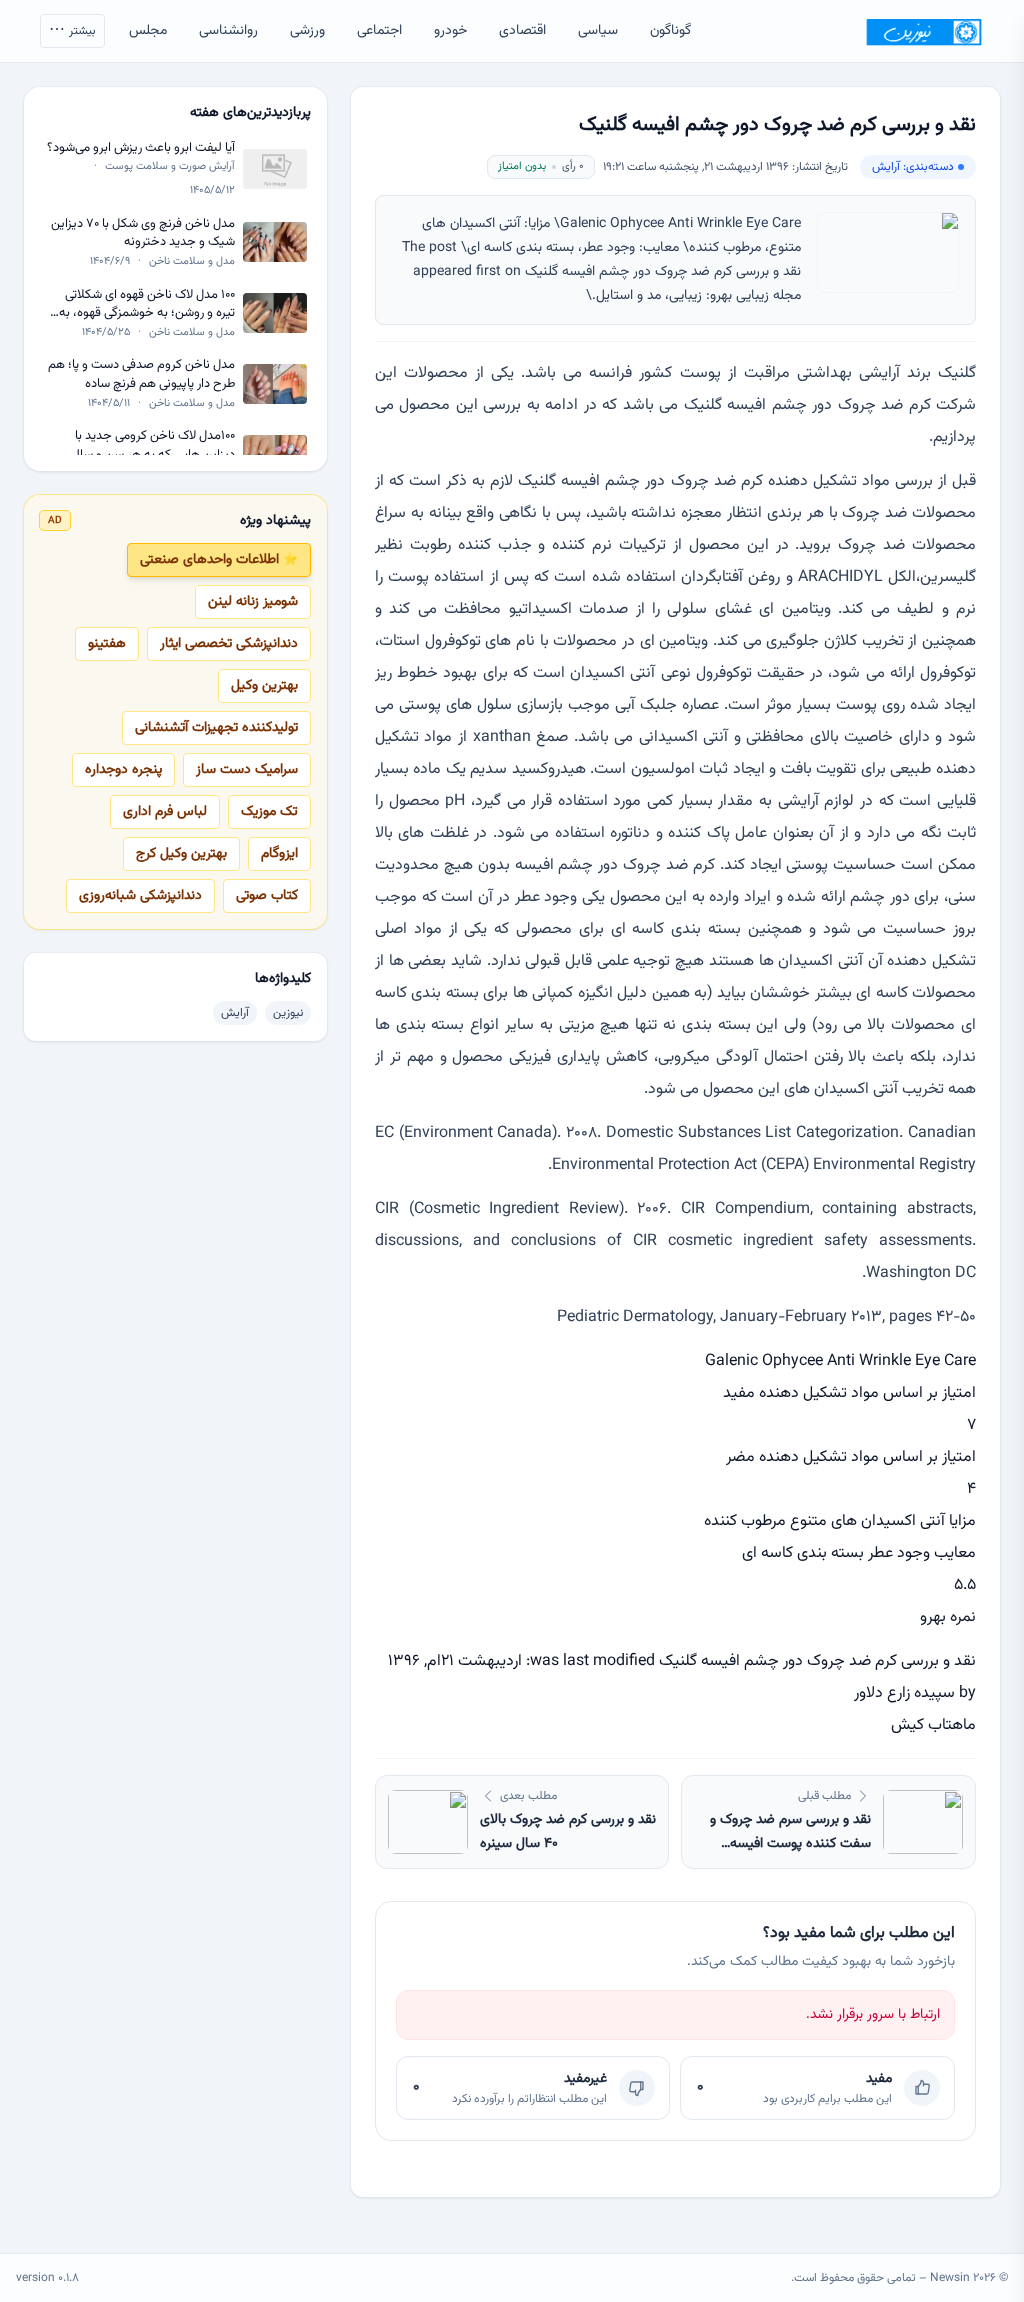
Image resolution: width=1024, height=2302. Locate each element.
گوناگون (670, 31)
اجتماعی (379, 31)
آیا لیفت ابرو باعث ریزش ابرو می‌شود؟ (141, 148)
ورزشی (307, 31)
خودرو (450, 31)
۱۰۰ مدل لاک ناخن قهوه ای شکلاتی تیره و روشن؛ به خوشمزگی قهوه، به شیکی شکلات (147, 304)
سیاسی (598, 31)
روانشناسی (228, 31)
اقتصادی (522, 31)
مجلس (148, 31)
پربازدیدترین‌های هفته (250, 113)
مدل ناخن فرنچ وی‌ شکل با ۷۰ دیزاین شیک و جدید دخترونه (143, 233)
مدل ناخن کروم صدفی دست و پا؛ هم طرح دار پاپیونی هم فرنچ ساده (141, 374)
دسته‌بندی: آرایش (913, 167)
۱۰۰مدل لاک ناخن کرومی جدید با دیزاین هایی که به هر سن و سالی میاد (151, 445)
